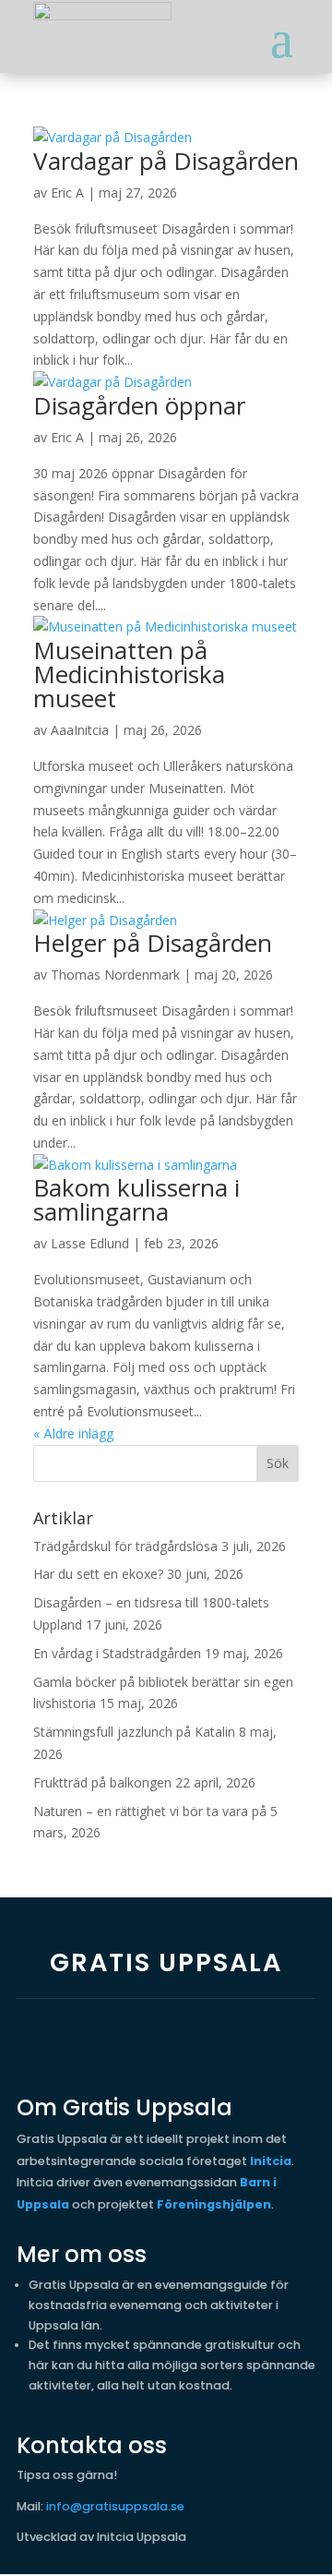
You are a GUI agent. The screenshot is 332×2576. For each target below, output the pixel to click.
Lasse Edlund (90, 1243)
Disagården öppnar (139, 405)
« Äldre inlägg (73, 1433)
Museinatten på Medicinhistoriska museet (129, 674)
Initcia (271, 2161)
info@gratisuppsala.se (115, 2506)
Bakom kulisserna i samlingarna (136, 1199)
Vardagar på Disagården (166, 161)
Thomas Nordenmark (115, 975)
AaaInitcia (80, 730)
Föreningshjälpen (214, 2204)
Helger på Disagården (153, 943)
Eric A (67, 193)
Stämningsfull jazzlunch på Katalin (134, 1732)
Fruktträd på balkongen (102, 1782)
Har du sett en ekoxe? (98, 1574)
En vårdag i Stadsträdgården (117, 1653)
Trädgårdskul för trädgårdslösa (125, 1546)
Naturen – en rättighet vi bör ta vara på (150, 1811)
